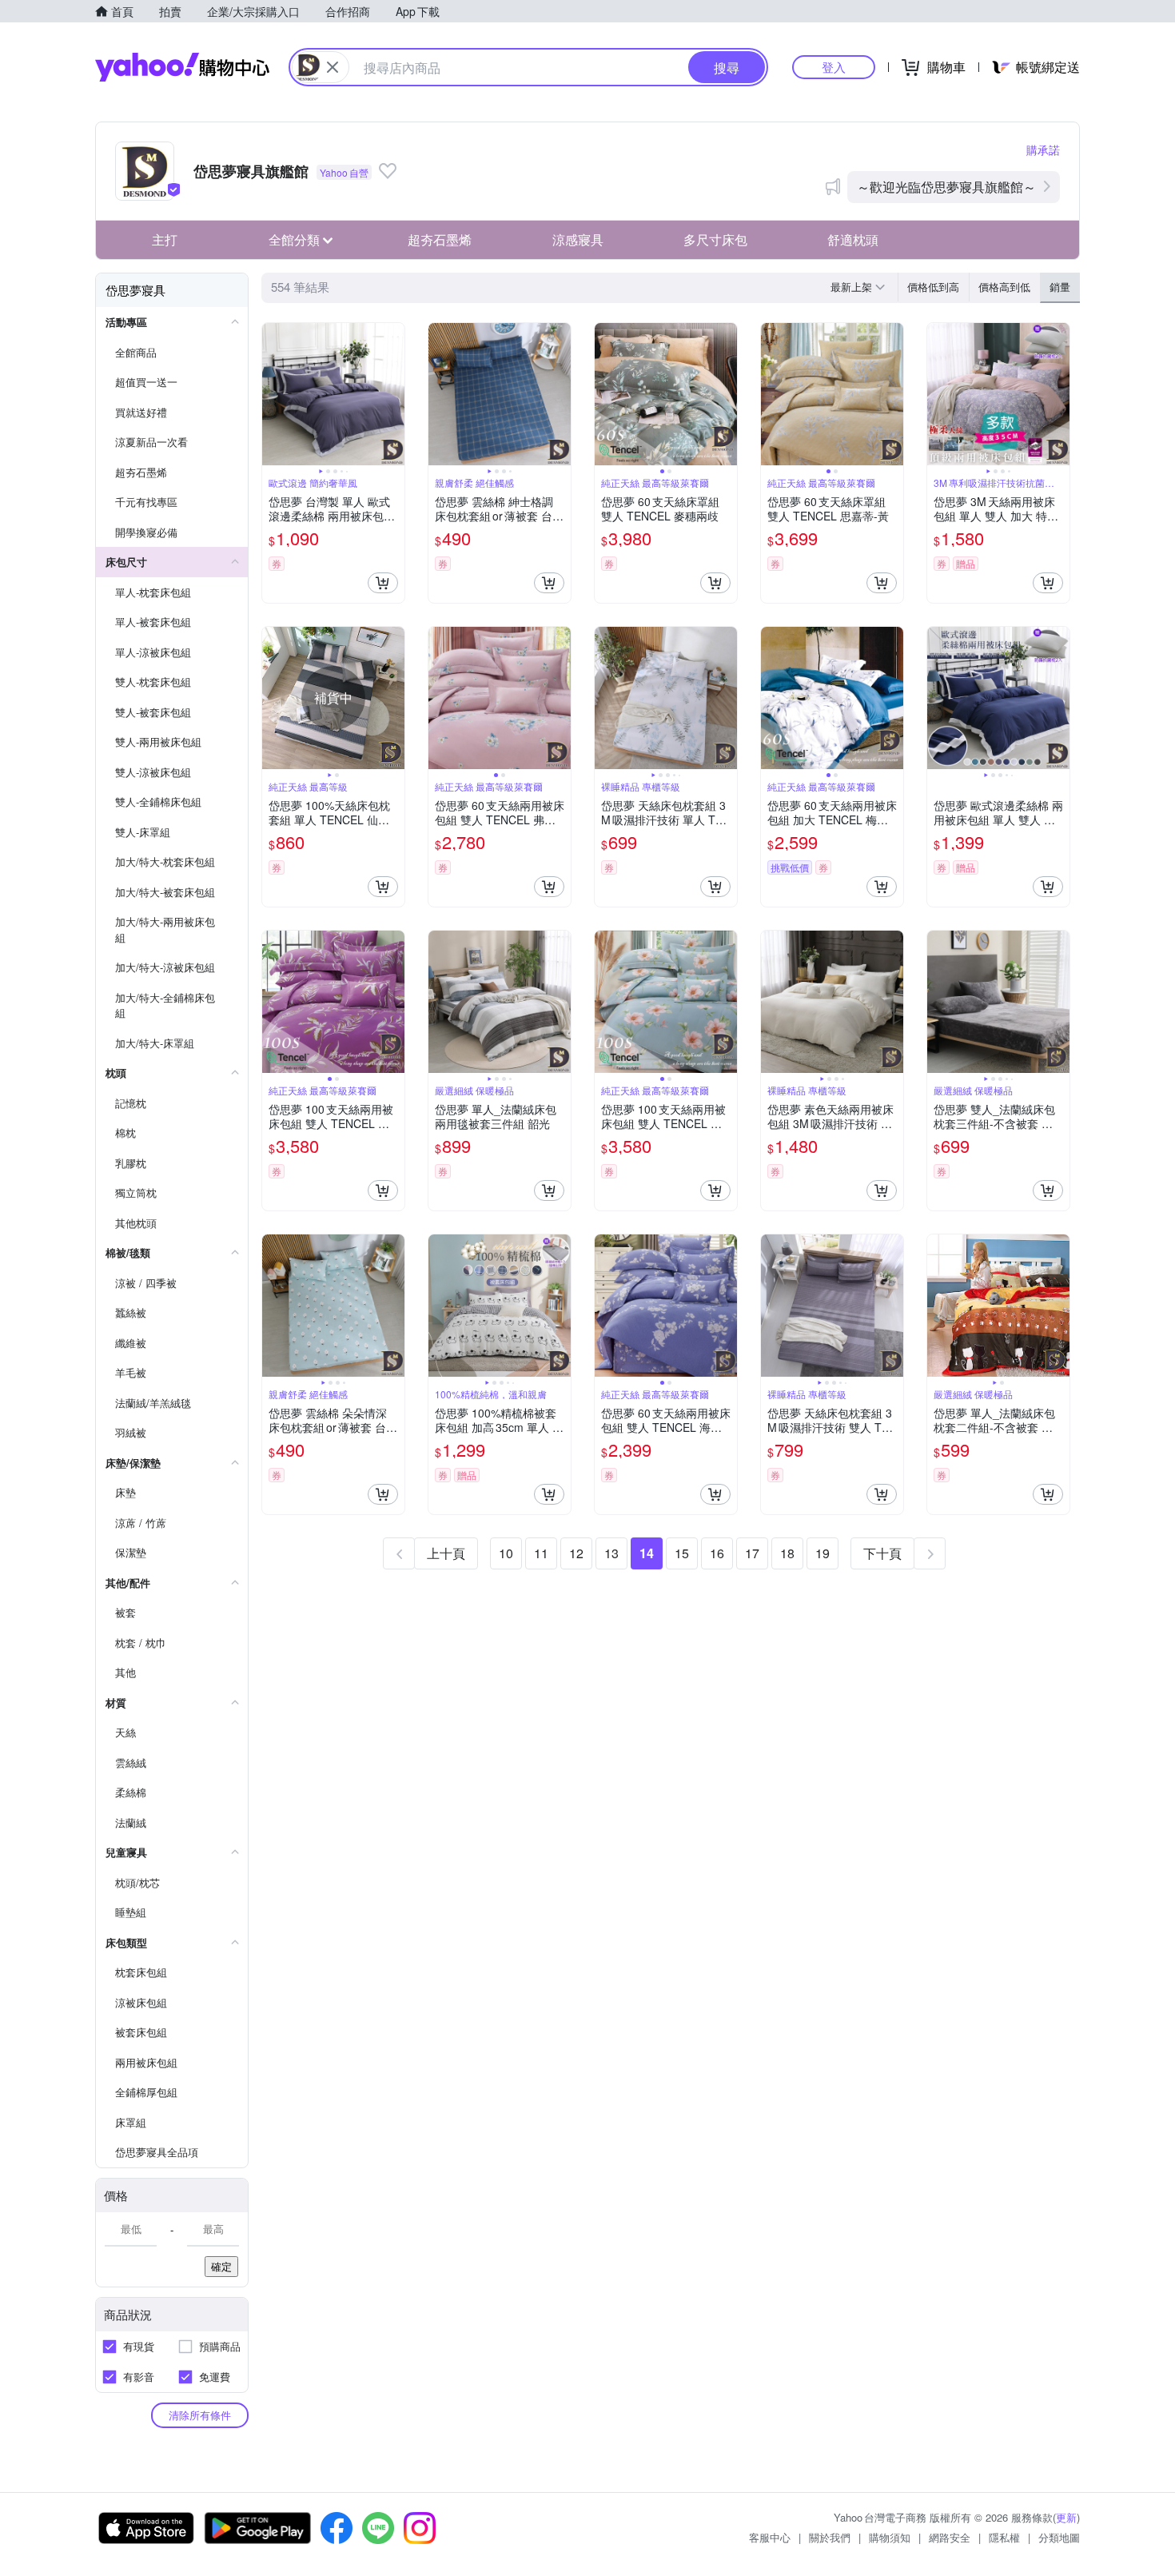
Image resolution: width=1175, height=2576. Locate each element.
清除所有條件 (200, 2415)
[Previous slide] (273, 394)
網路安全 (950, 2537)
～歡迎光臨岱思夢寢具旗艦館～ (946, 187)
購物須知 (890, 2537)
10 (506, 1553)
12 (576, 1553)
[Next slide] (394, 394)
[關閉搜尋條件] (333, 67)
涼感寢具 (578, 239)
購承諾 (1043, 150)
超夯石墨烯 (440, 239)
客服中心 (770, 2537)
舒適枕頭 (853, 239)
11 (541, 1553)
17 (752, 1553)
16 (717, 1553)
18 (787, 1553)
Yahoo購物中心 (182, 67)
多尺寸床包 (715, 239)
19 (822, 1553)
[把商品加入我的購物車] (383, 583)
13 (611, 1553)
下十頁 (882, 1553)
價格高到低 (1004, 287)
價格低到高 (933, 287)
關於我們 (830, 2537)
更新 (1066, 2517)
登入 (834, 67)
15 (682, 1553)
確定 (221, 2266)
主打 (165, 239)
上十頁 (446, 1553)
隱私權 (1004, 2537)
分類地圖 (1059, 2537)
